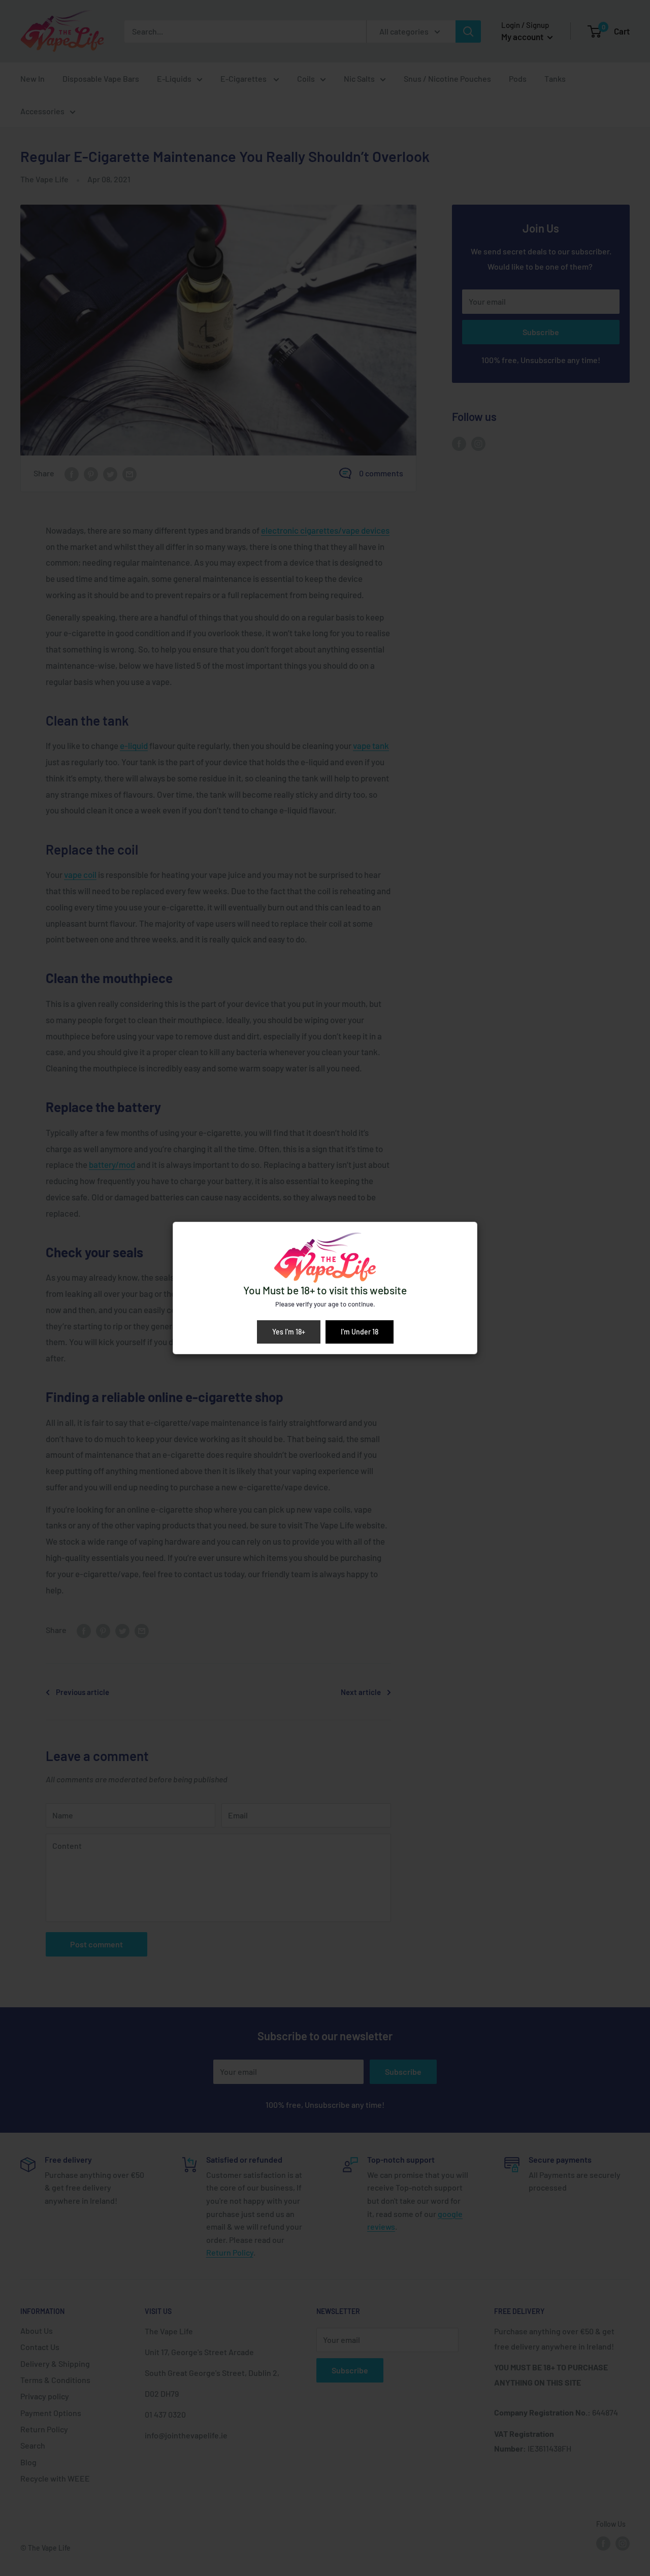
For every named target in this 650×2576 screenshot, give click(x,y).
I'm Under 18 (360, 1332)
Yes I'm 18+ (289, 1332)
